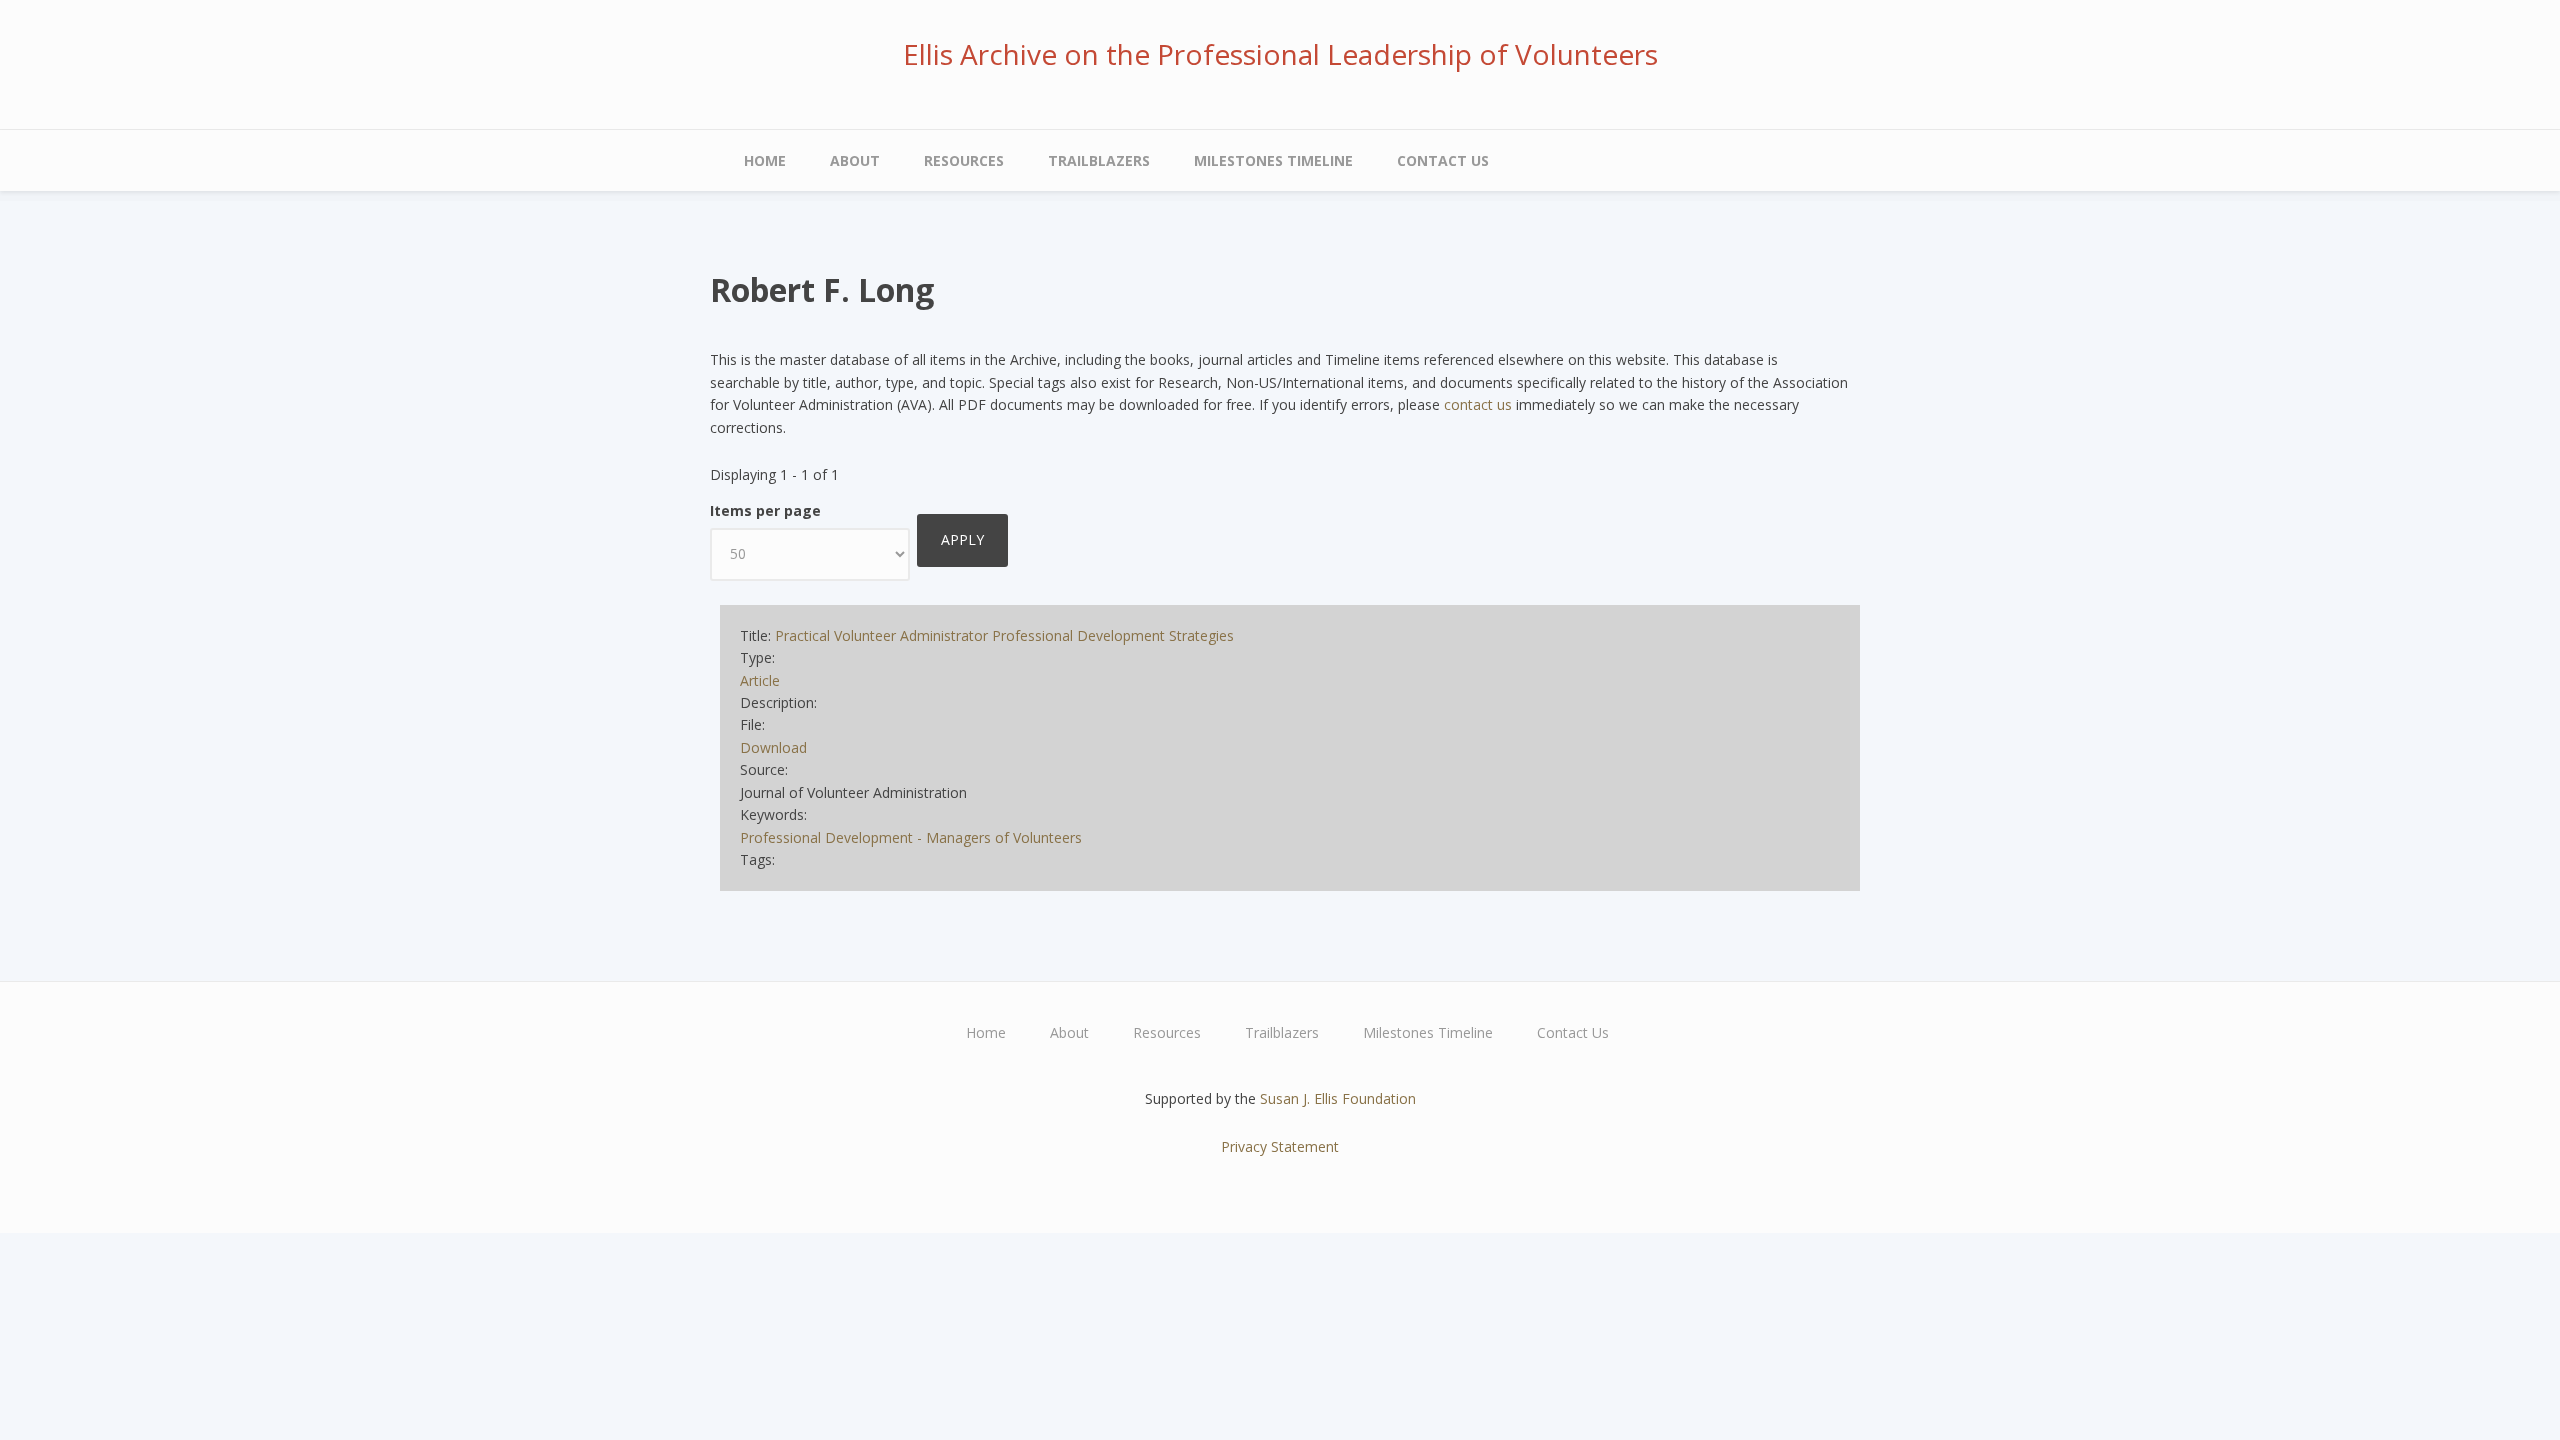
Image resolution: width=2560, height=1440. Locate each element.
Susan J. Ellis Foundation (1338, 1098)
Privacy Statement (1280, 1146)
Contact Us (1443, 160)
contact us (1478, 404)
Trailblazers (1099, 160)
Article (760, 680)
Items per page (765, 510)
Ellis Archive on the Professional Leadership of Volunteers (1280, 54)
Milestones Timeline (1273, 160)
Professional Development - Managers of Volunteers (911, 837)
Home (765, 160)
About (855, 160)
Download (773, 747)
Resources (964, 160)
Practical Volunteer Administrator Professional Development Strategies (1004, 635)
